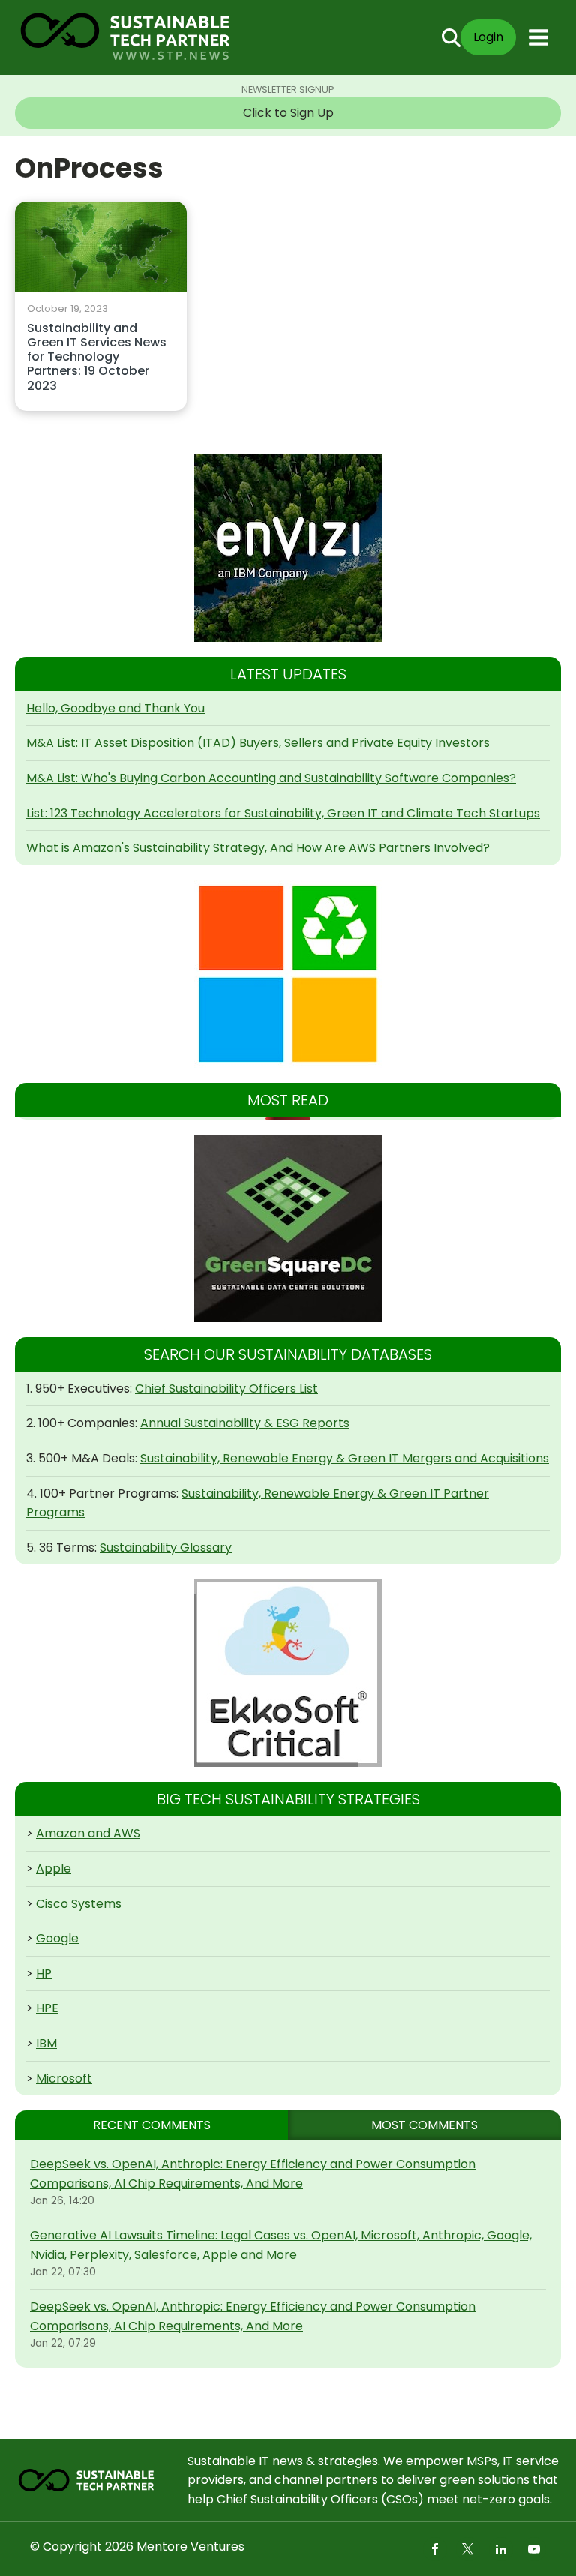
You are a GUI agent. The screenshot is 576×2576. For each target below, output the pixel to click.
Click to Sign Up (288, 113)
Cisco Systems (79, 1904)
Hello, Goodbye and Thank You (115, 708)
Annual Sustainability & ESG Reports (245, 1423)
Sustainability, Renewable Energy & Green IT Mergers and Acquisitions (345, 1458)
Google (57, 1938)
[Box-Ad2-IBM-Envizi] (288, 548)
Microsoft (64, 2078)
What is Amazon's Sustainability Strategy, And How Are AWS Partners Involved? (258, 848)
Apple (54, 1868)
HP (44, 1973)
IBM (46, 2043)
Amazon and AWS (88, 1833)
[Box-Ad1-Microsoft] (288, 974)
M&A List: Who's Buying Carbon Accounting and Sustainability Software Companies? (271, 778)
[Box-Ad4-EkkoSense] (288, 1673)
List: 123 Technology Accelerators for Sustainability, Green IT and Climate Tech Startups (283, 813)
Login (488, 37)
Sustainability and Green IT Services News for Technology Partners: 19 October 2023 (97, 358)
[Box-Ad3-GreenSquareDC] (288, 1228)
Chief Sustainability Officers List (226, 1388)
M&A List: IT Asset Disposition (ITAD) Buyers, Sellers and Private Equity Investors (258, 743)
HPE (47, 2008)
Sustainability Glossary (166, 1547)
